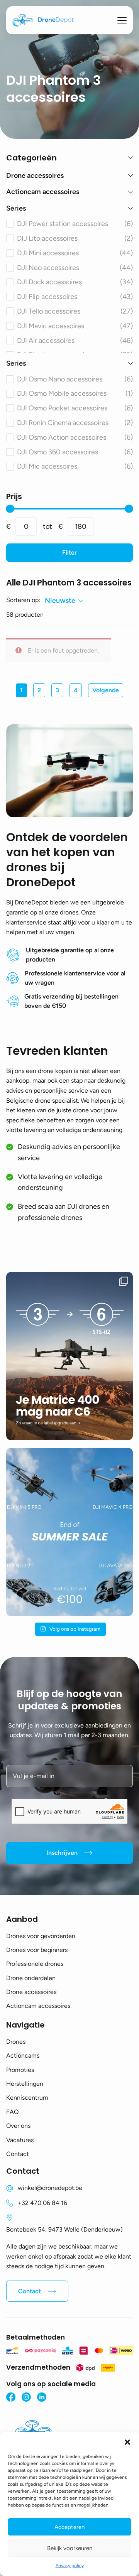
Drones (16, 2042)
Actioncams (23, 2056)
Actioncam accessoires (38, 2006)
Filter (69, 552)
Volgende (106, 690)
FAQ (12, 2112)
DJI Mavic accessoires (75, 326)
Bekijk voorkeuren (70, 2548)
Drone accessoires (31, 1992)
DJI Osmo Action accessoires (75, 437)
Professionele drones (35, 1964)
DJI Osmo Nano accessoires (75, 379)
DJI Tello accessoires (75, 311)
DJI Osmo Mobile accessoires (75, 393)
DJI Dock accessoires (75, 282)
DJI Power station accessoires (75, 224)
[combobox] (64, 601)
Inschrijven (62, 1853)
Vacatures (20, 2140)
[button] (127, 2441)
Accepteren (69, 2527)
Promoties (20, 2070)
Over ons (18, 2126)
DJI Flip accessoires (75, 297)
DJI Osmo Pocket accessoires (75, 408)
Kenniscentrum (27, 2098)
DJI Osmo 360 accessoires (75, 452)
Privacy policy (70, 2566)
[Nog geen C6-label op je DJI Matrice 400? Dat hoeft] (69, 1356)
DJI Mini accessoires (75, 253)
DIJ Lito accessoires (75, 238)
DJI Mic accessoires (75, 466)
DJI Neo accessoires (75, 268)
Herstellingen (25, 2084)
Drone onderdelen (31, 1978)
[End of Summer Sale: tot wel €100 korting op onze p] (69, 1532)
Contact (18, 2154)
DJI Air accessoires (75, 341)
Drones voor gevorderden (41, 1936)
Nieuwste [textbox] (60, 601)
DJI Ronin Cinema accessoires (75, 423)
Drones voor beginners (37, 1950)
